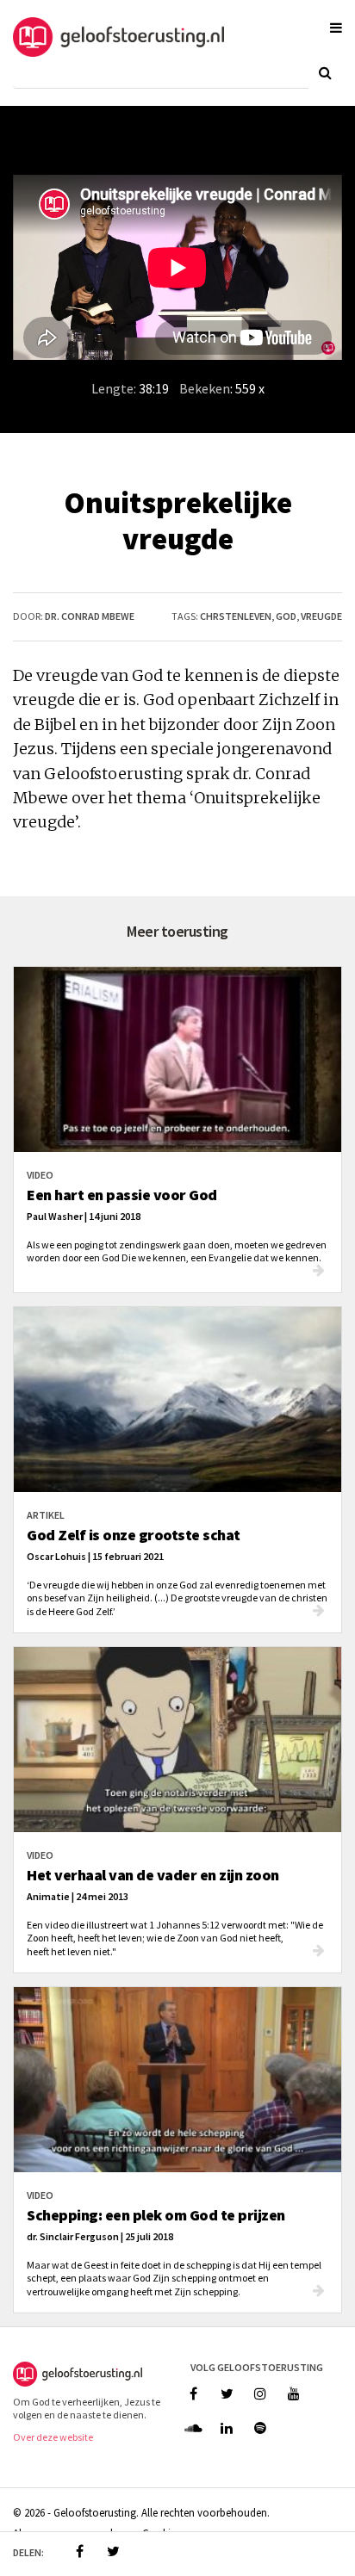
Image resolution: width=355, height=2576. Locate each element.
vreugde (321, 616)
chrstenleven (236, 616)
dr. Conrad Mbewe (90, 616)
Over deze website (53, 2437)
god (286, 616)
